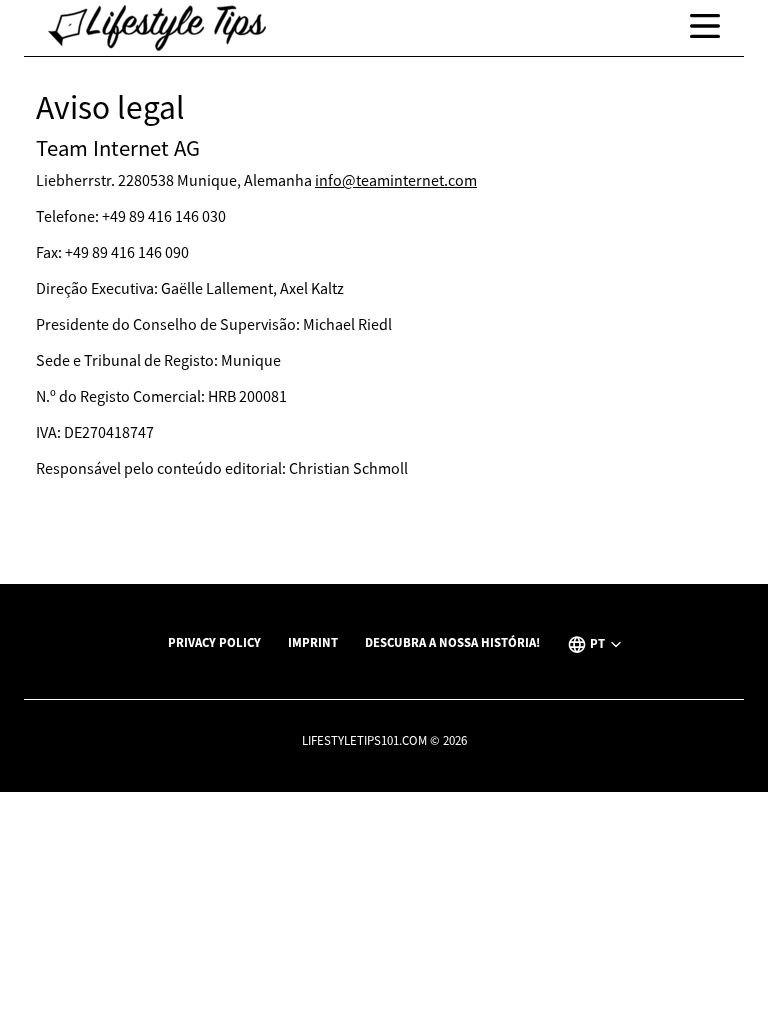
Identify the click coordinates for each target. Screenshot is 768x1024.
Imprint (313, 642)
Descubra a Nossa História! (452, 642)
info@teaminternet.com (396, 180)
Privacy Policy (214, 642)
